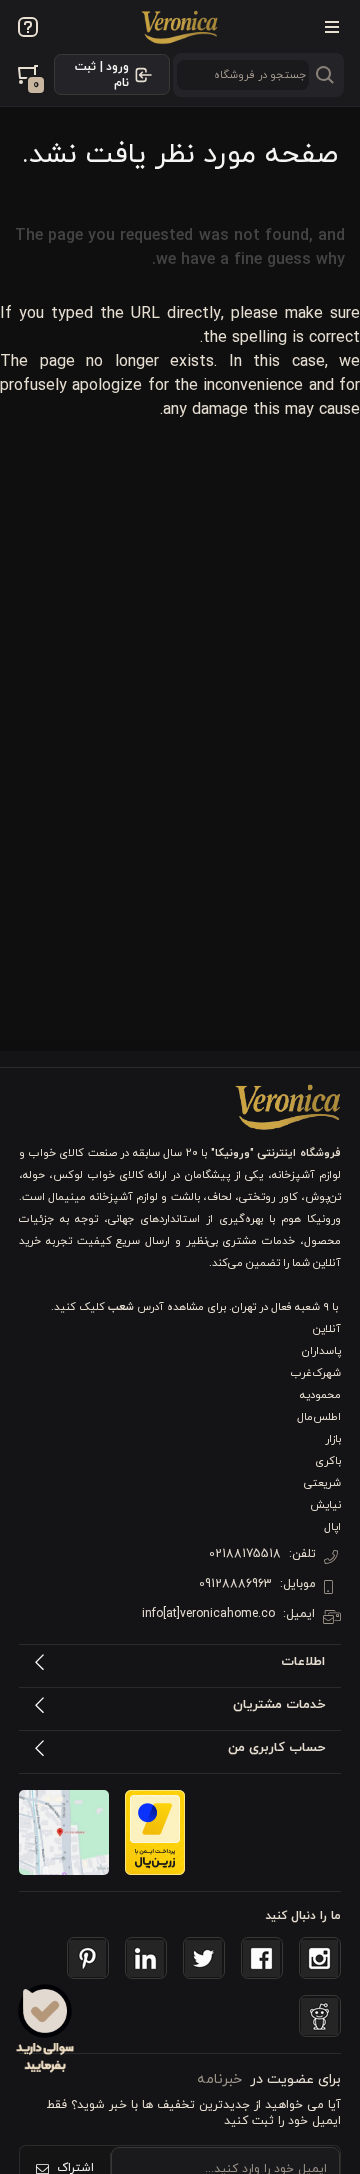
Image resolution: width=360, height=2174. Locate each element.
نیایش (325, 1505)
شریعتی (322, 1483)
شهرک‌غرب (316, 1373)
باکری (328, 1461)
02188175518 (245, 1554)
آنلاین (327, 1329)
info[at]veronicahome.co (208, 1614)
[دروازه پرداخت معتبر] (155, 1832)
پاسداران (321, 1351)
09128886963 (235, 1584)
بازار (333, 1439)
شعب (121, 1307)
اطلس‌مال (319, 1417)
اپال (332, 1527)
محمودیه (320, 1395)
